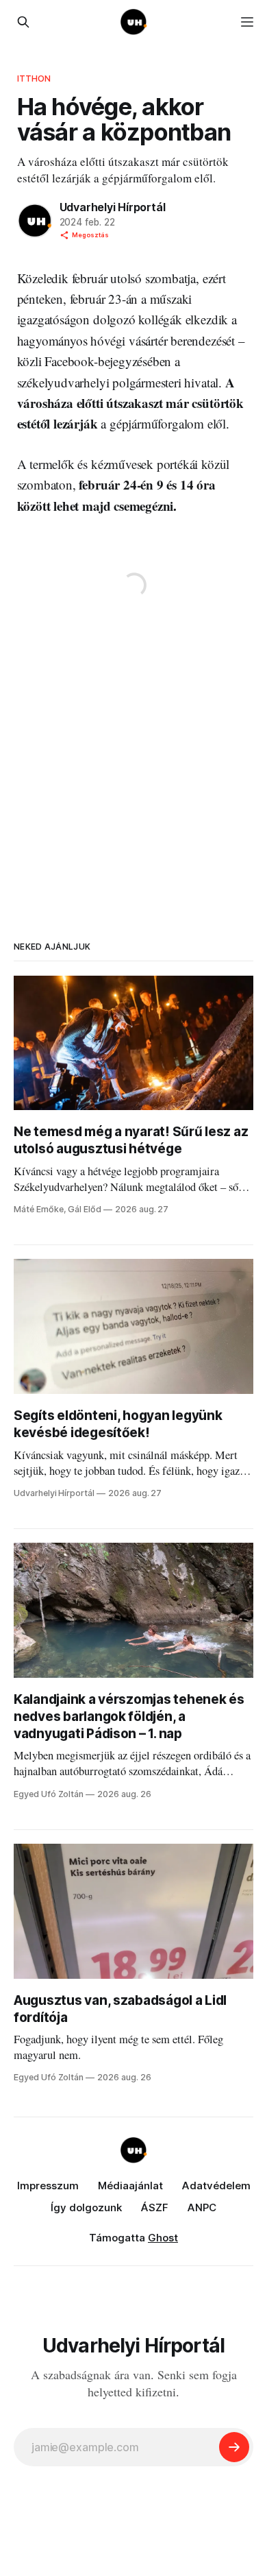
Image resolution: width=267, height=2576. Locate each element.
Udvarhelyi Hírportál (113, 207)
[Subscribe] (234, 2447)
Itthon (34, 78)
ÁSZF (155, 2207)
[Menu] (247, 22)
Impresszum (48, 2186)
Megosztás (90, 235)
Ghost (163, 2238)
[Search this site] (23, 22)
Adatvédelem (216, 2186)
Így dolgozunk (86, 2207)
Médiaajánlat (130, 2186)
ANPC (202, 2207)
